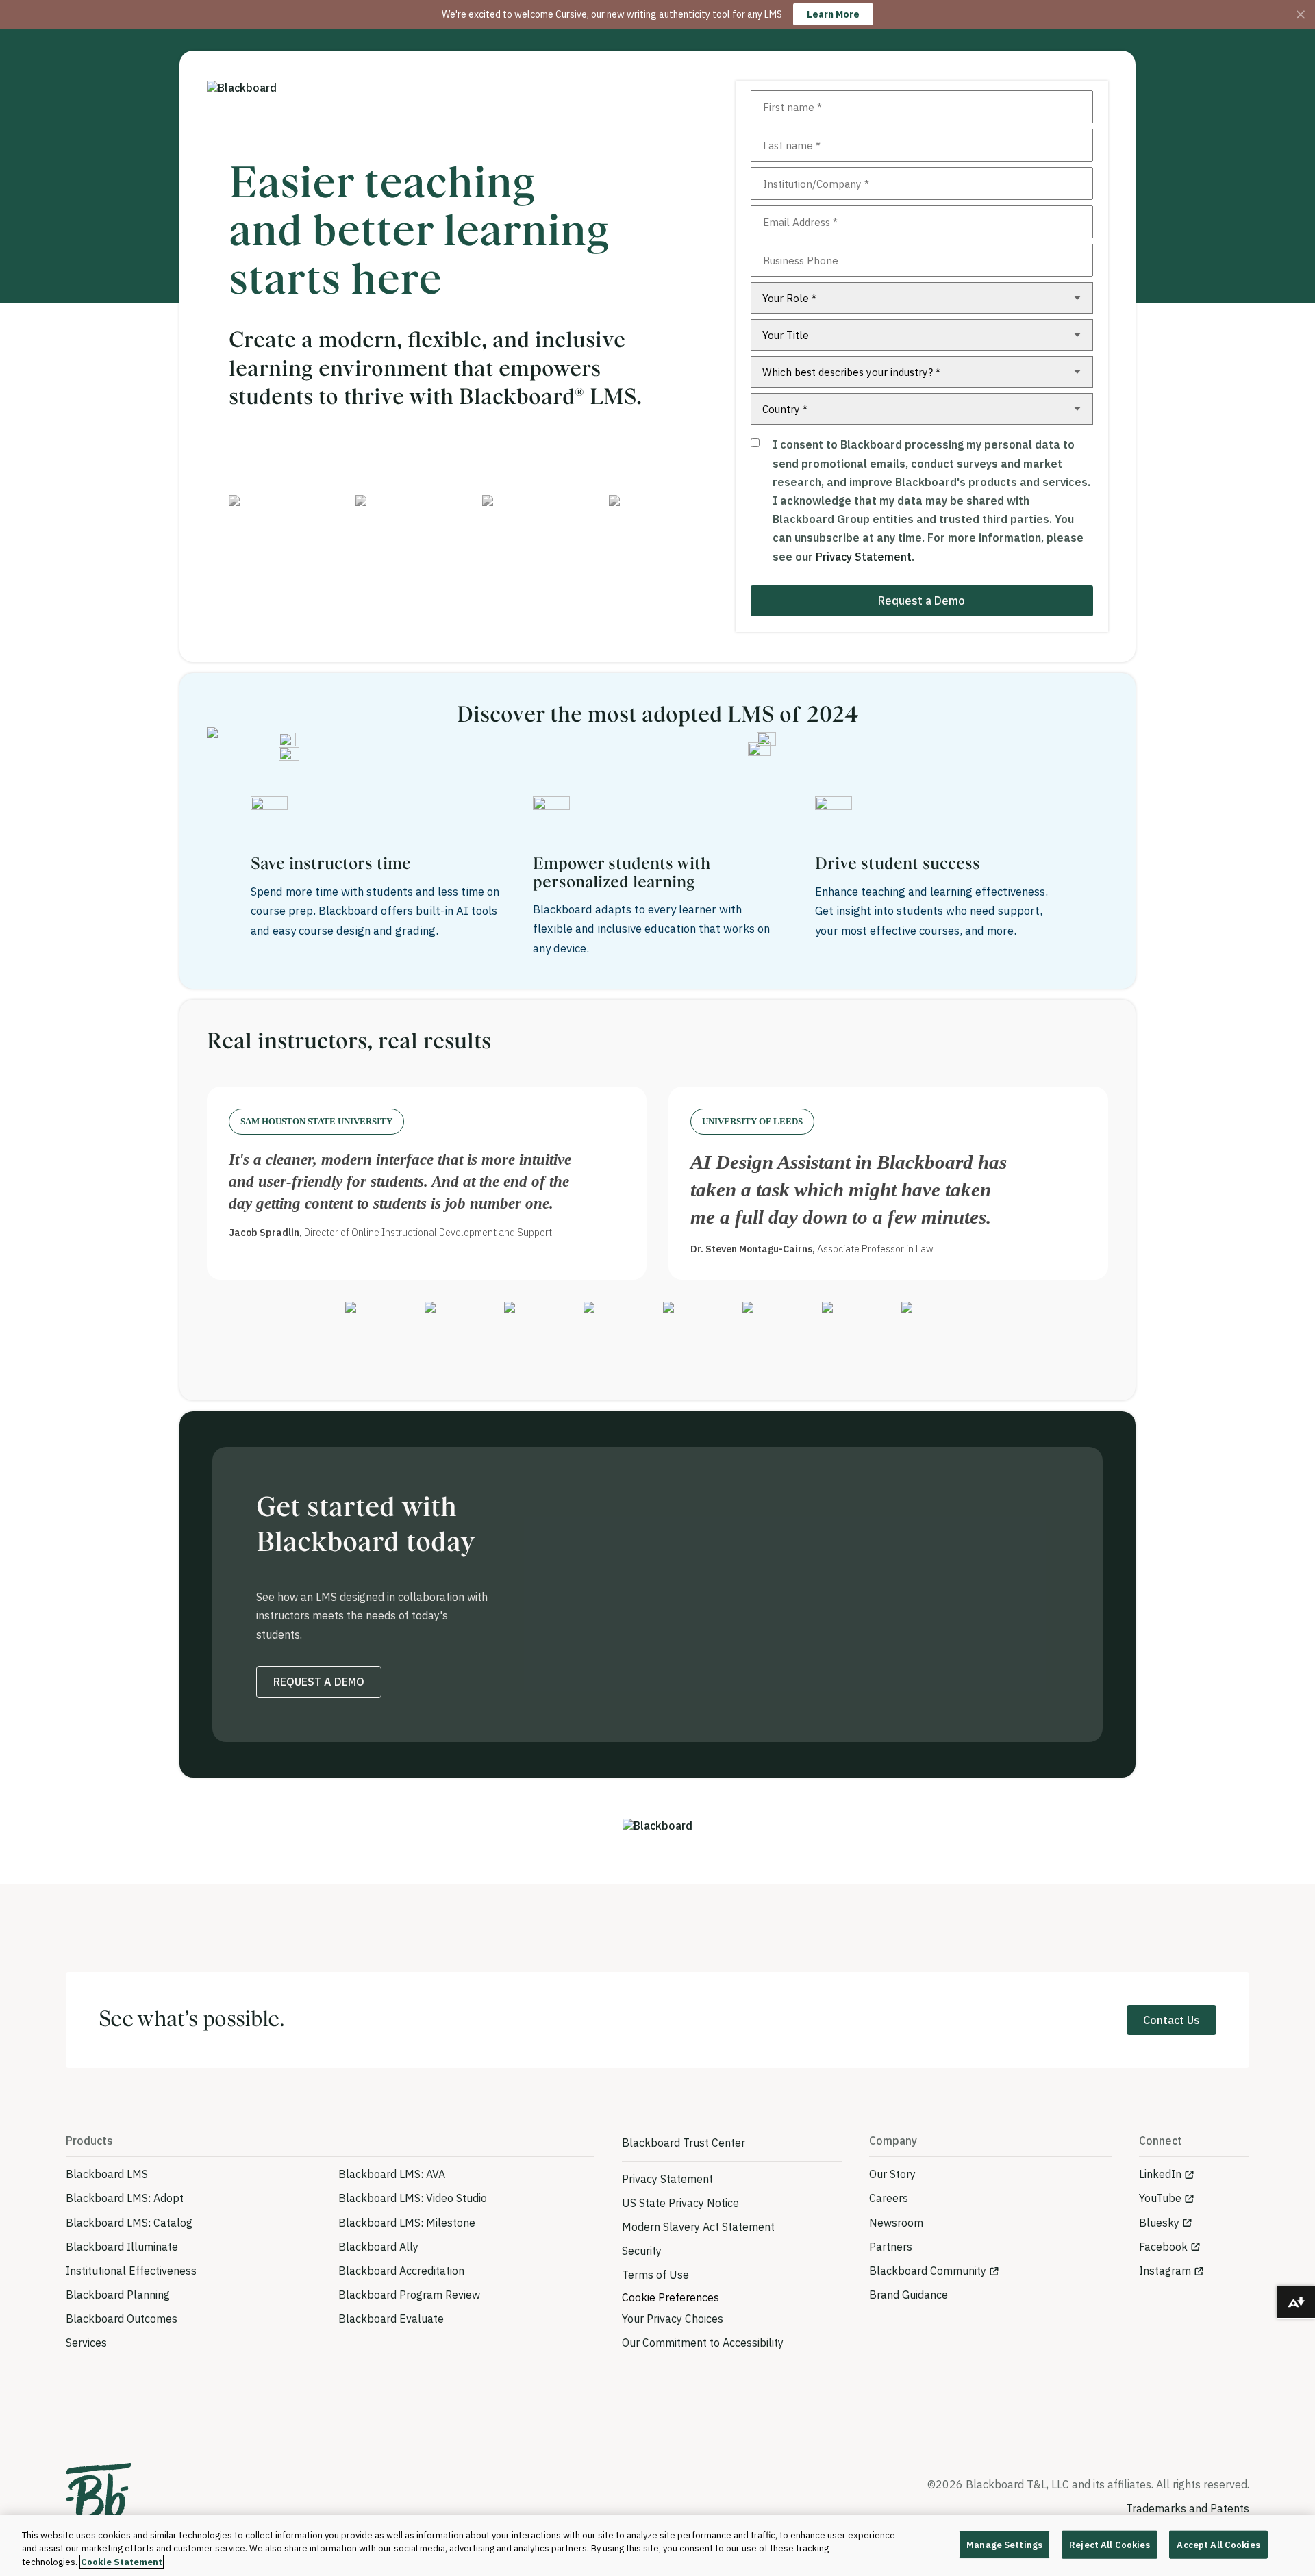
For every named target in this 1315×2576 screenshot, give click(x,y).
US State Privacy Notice (680, 2203)
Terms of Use (655, 2275)
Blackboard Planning (118, 2295)
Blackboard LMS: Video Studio (413, 2198)
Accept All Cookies (1218, 2544)
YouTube (1160, 2198)
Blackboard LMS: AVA (392, 2174)
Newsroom (896, 2223)
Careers (889, 2198)
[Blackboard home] (99, 2498)
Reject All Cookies (1110, 2544)
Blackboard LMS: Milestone (407, 2223)
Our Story (892, 2174)
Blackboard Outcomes (122, 2319)
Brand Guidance (909, 2295)
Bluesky (1159, 2223)
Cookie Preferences (671, 2297)
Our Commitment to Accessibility (703, 2343)
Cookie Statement (122, 2562)
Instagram (1165, 2271)
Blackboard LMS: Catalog (129, 2223)
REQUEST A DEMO (319, 1682)
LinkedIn (1160, 2174)
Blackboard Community (928, 2271)
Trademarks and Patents (1188, 2508)
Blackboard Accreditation (401, 2271)
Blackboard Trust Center (684, 2143)
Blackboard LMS (107, 2174)
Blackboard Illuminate (122, 2247)
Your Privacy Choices (673, 2319)
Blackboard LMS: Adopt (125, 2198)
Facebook (1163, 2247)
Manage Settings (1004, 2544)
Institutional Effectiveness (131, 2271)
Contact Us (1172, 2020)
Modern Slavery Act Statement (698, 2227)
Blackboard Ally (378, 2247)
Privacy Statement (864, 557)
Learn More (833, 14)
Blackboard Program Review (409, 2295)
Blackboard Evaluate (391, 2319)
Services (86, 2343)
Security (642, 2251)
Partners (891, 2247)
